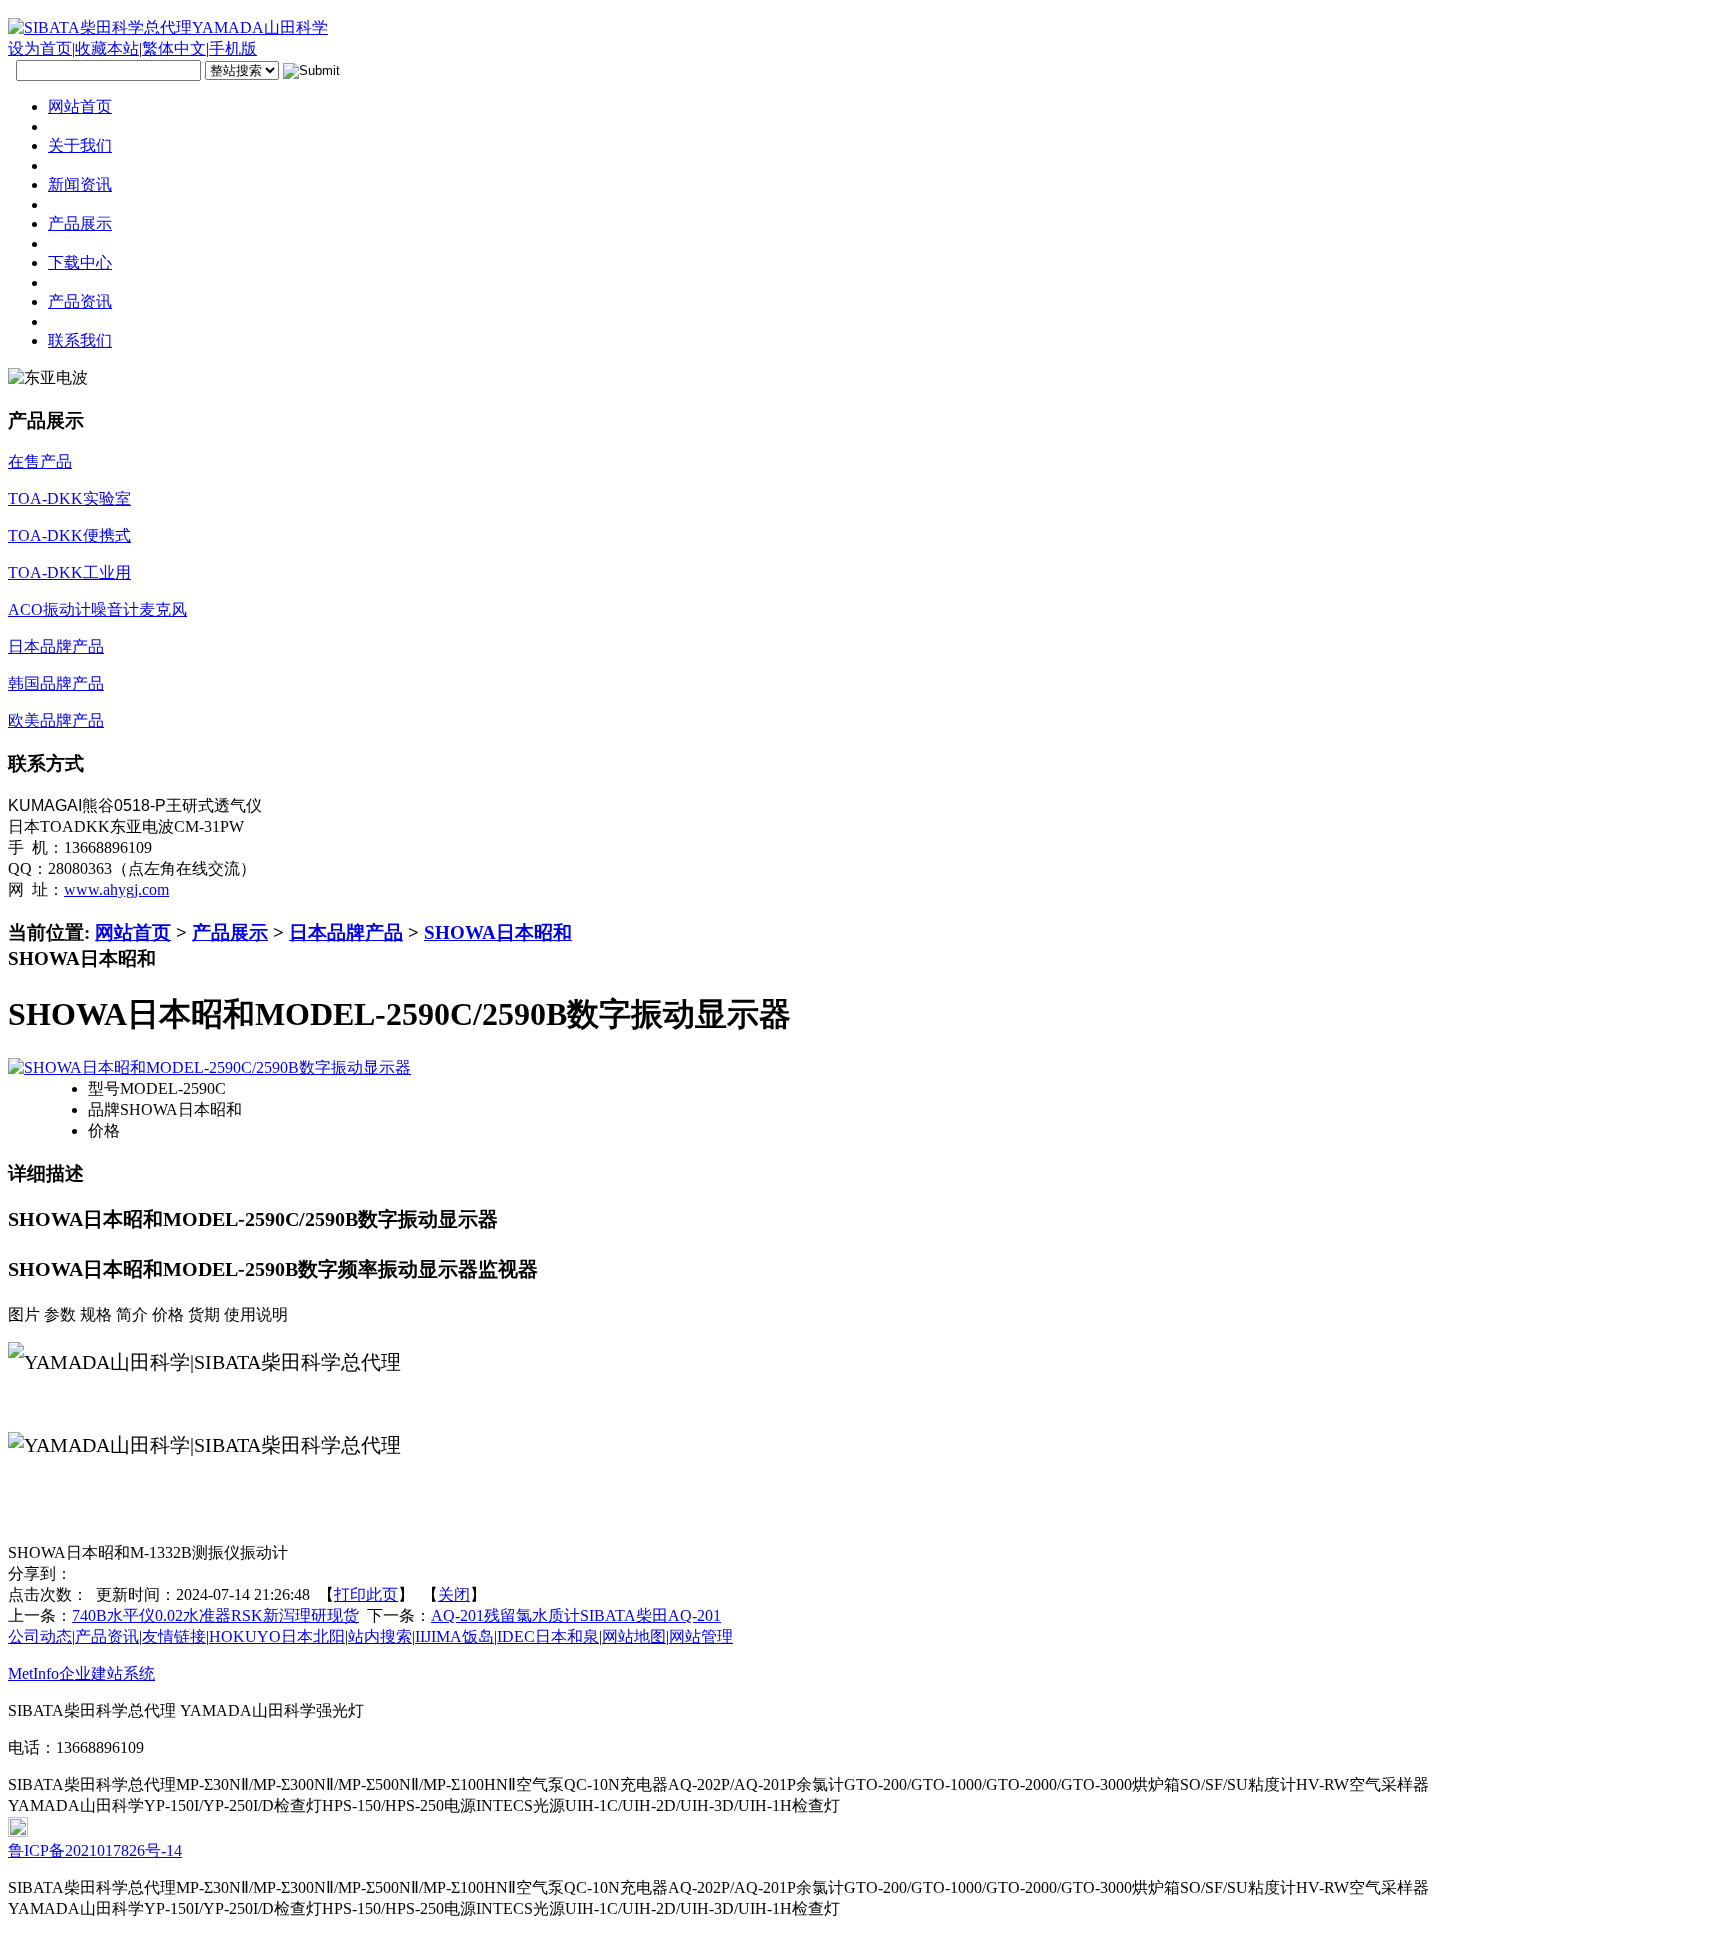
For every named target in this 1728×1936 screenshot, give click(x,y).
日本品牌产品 (346, 932)
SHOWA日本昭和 (498, 932)
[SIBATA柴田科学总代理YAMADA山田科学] (168, 27)
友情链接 (174, 1636)
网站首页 (133, 932)
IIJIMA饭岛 (454, 1636)
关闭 (454, 1594)
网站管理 (701, 1636)
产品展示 (230, 932)
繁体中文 (174, 48)
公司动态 (40, 1636)
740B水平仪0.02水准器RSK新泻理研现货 (215, 1615)
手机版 (233, 48)
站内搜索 (380, 1636)
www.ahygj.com (116, 889)
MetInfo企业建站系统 (81, 1673)
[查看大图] (209, 1067)
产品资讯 (107, 1636)
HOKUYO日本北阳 (277, 1636)
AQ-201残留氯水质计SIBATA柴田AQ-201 (576, 1615)
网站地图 (634, 1636)
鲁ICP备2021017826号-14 (95, 1850)
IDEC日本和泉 (548, 1636)
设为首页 (40, 48)
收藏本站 (107, 48)
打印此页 (366, 1594)
